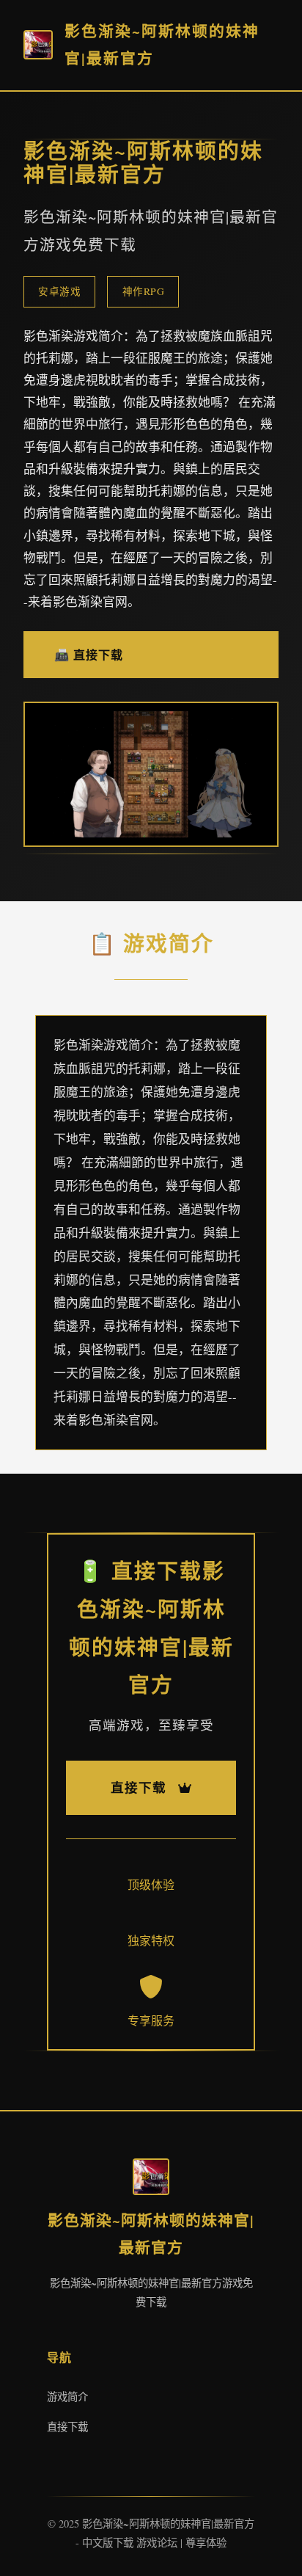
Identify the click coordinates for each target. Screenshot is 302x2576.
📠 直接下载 (89, 654)
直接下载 (67, 2427)
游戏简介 (67, 2397)
